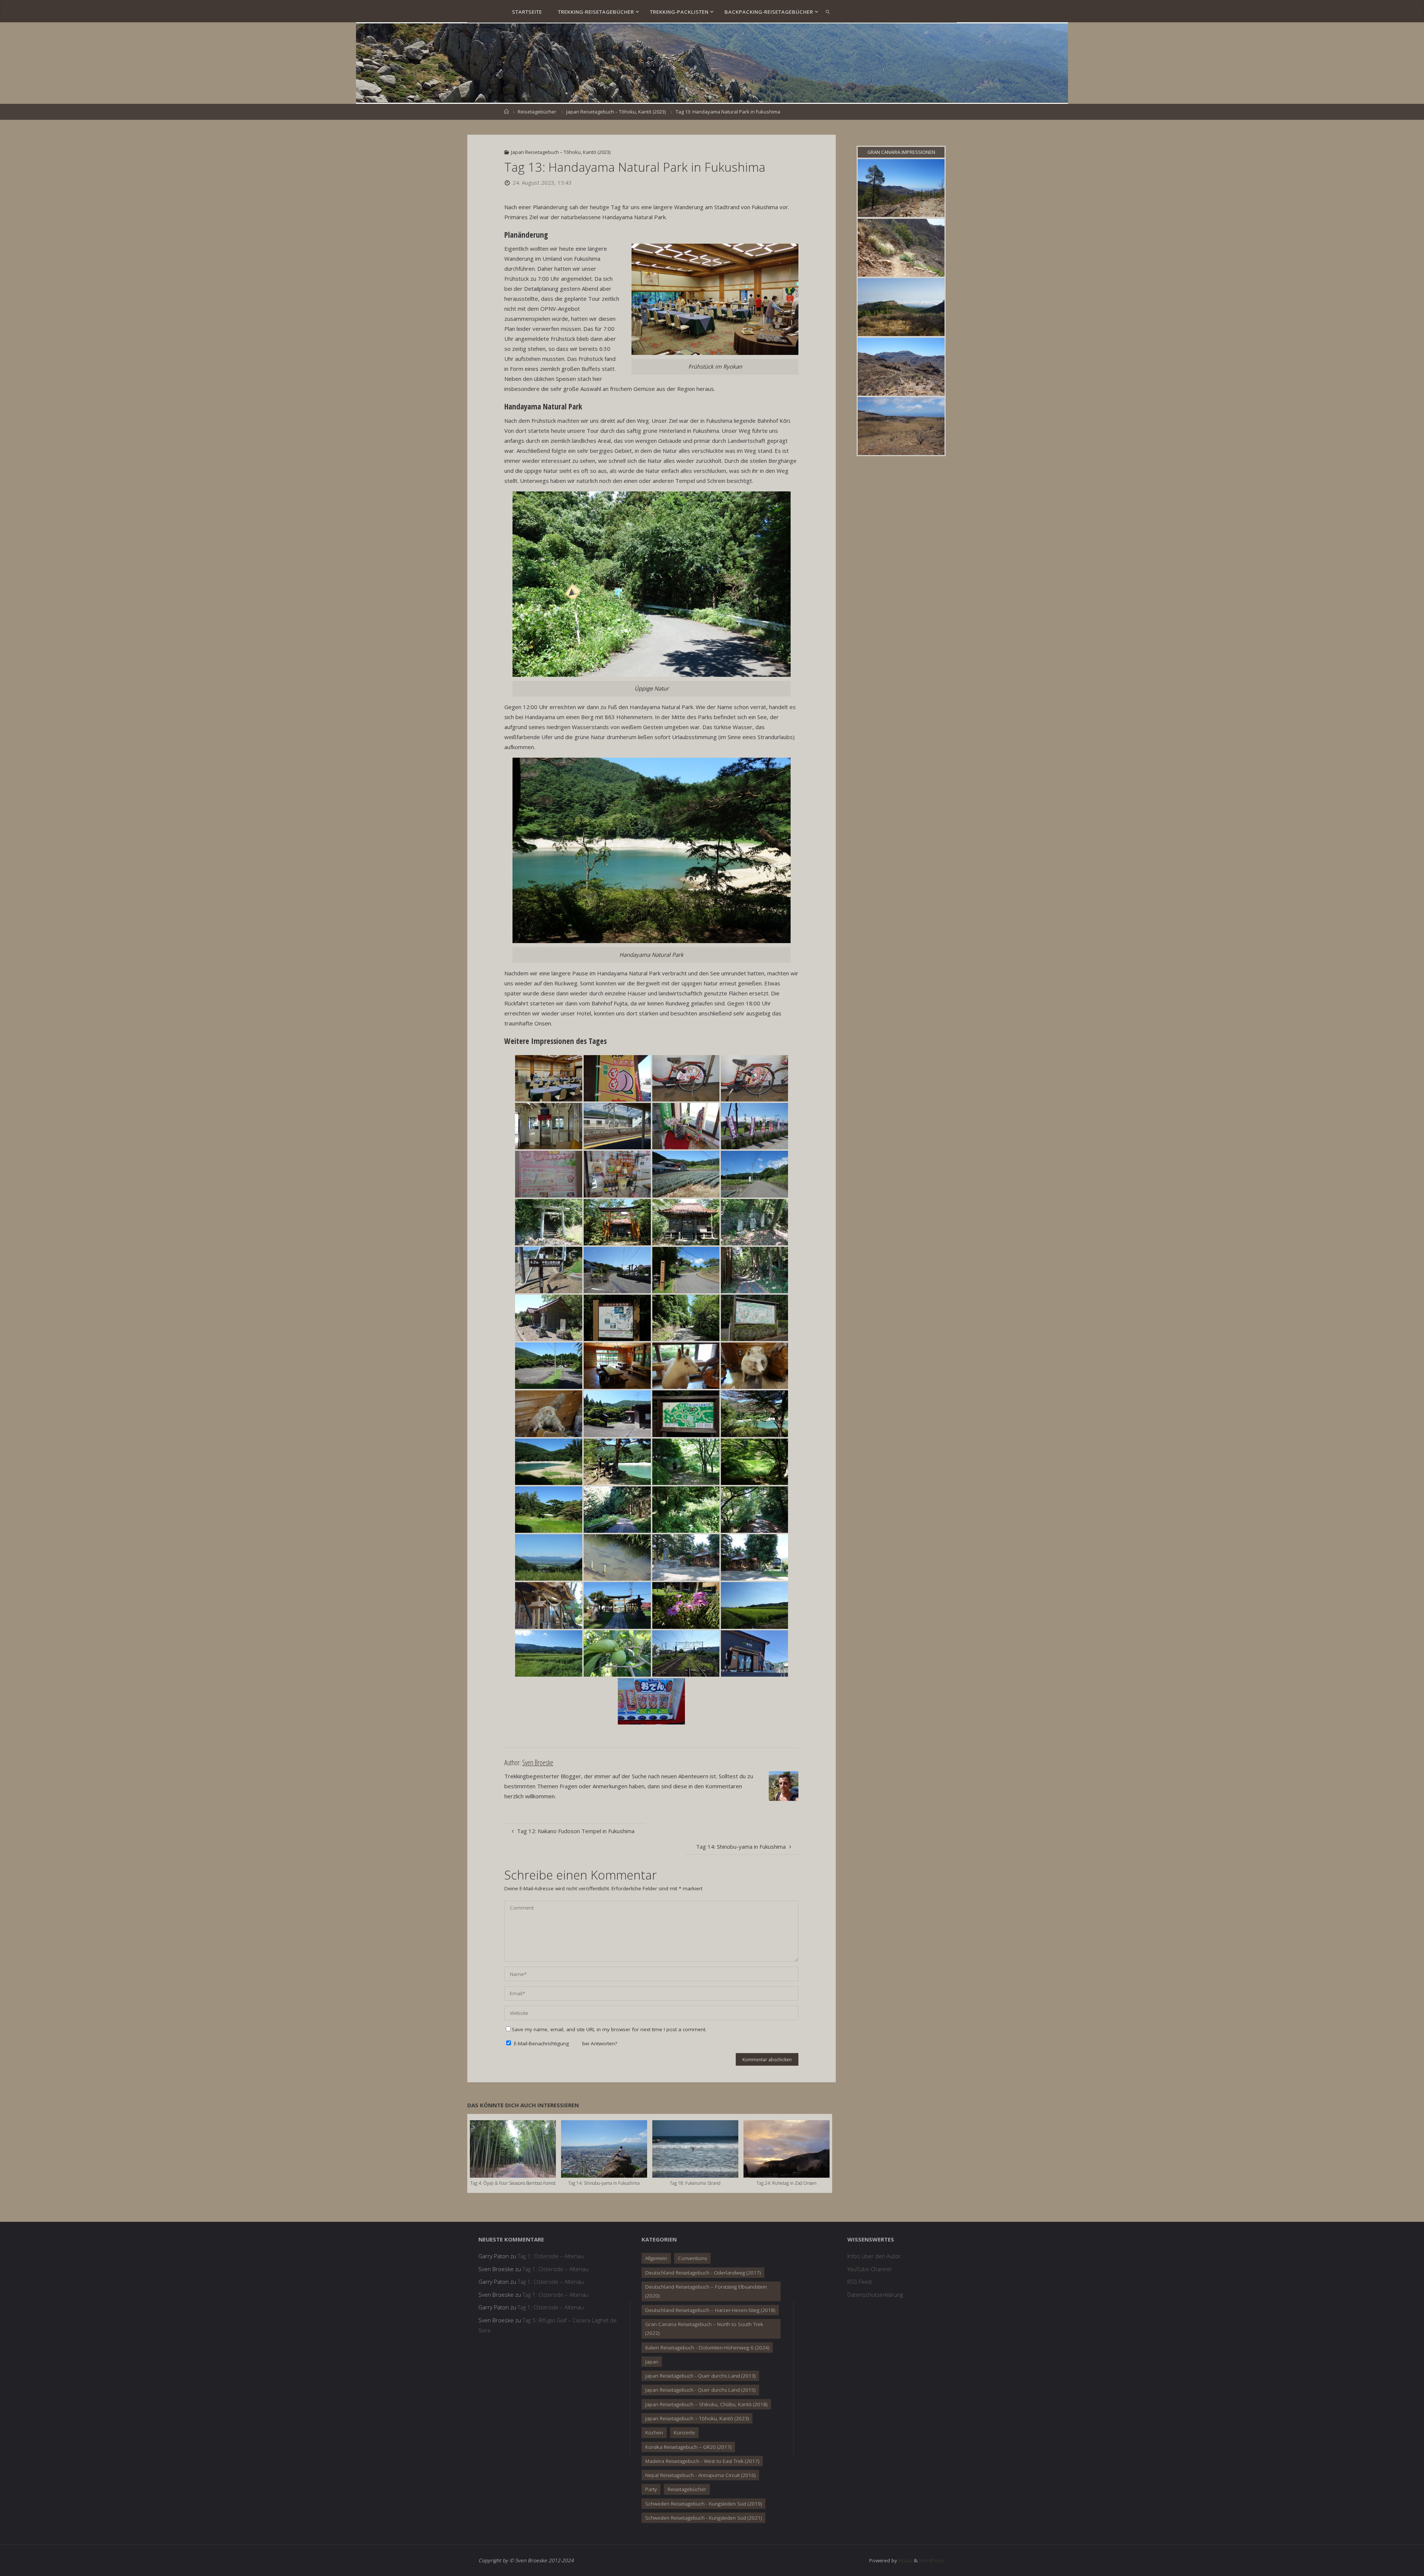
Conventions (692, 2258)
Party (651, 2489)
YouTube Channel (869, 2269)
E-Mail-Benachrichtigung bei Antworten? (565, 2043)
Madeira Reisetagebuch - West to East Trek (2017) (702, 2461)
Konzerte (684, 2432)
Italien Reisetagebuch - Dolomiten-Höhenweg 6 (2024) (707, 2348)
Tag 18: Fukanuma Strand (695, 2183)
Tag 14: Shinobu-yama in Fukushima (604, 2183)
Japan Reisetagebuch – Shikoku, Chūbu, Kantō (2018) (706, 2404)
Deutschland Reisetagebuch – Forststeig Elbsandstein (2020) (706, 2291)
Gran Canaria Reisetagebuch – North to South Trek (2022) (704, 2329)
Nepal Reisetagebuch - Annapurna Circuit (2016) (700, 2475)
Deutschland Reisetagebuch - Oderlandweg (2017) (703, 2273)
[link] (828, 11)
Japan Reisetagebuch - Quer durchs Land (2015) (700, 2390)
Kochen (654, 2432)
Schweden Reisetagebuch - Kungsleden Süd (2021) (703, 2518)
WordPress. (932, 2560)
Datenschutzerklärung (875, 2295)
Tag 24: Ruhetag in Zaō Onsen (787, 2183)
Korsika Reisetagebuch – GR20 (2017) (688, 2447)
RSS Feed (859, 2282)
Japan (652, 2362)
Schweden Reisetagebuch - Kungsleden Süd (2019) (703, 2504)
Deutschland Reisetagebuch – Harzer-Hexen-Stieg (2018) (710, 2310)
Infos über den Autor (874, 2256)
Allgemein (656, 2258)
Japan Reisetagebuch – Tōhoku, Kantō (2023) (616, 112)
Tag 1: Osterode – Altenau (551, 2256)
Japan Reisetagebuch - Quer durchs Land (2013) (700, 2376)
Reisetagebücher (537, 112)
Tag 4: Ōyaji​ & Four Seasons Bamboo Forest (513, 2183)
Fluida (905, 2560)
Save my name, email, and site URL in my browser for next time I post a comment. (609, 2029)
